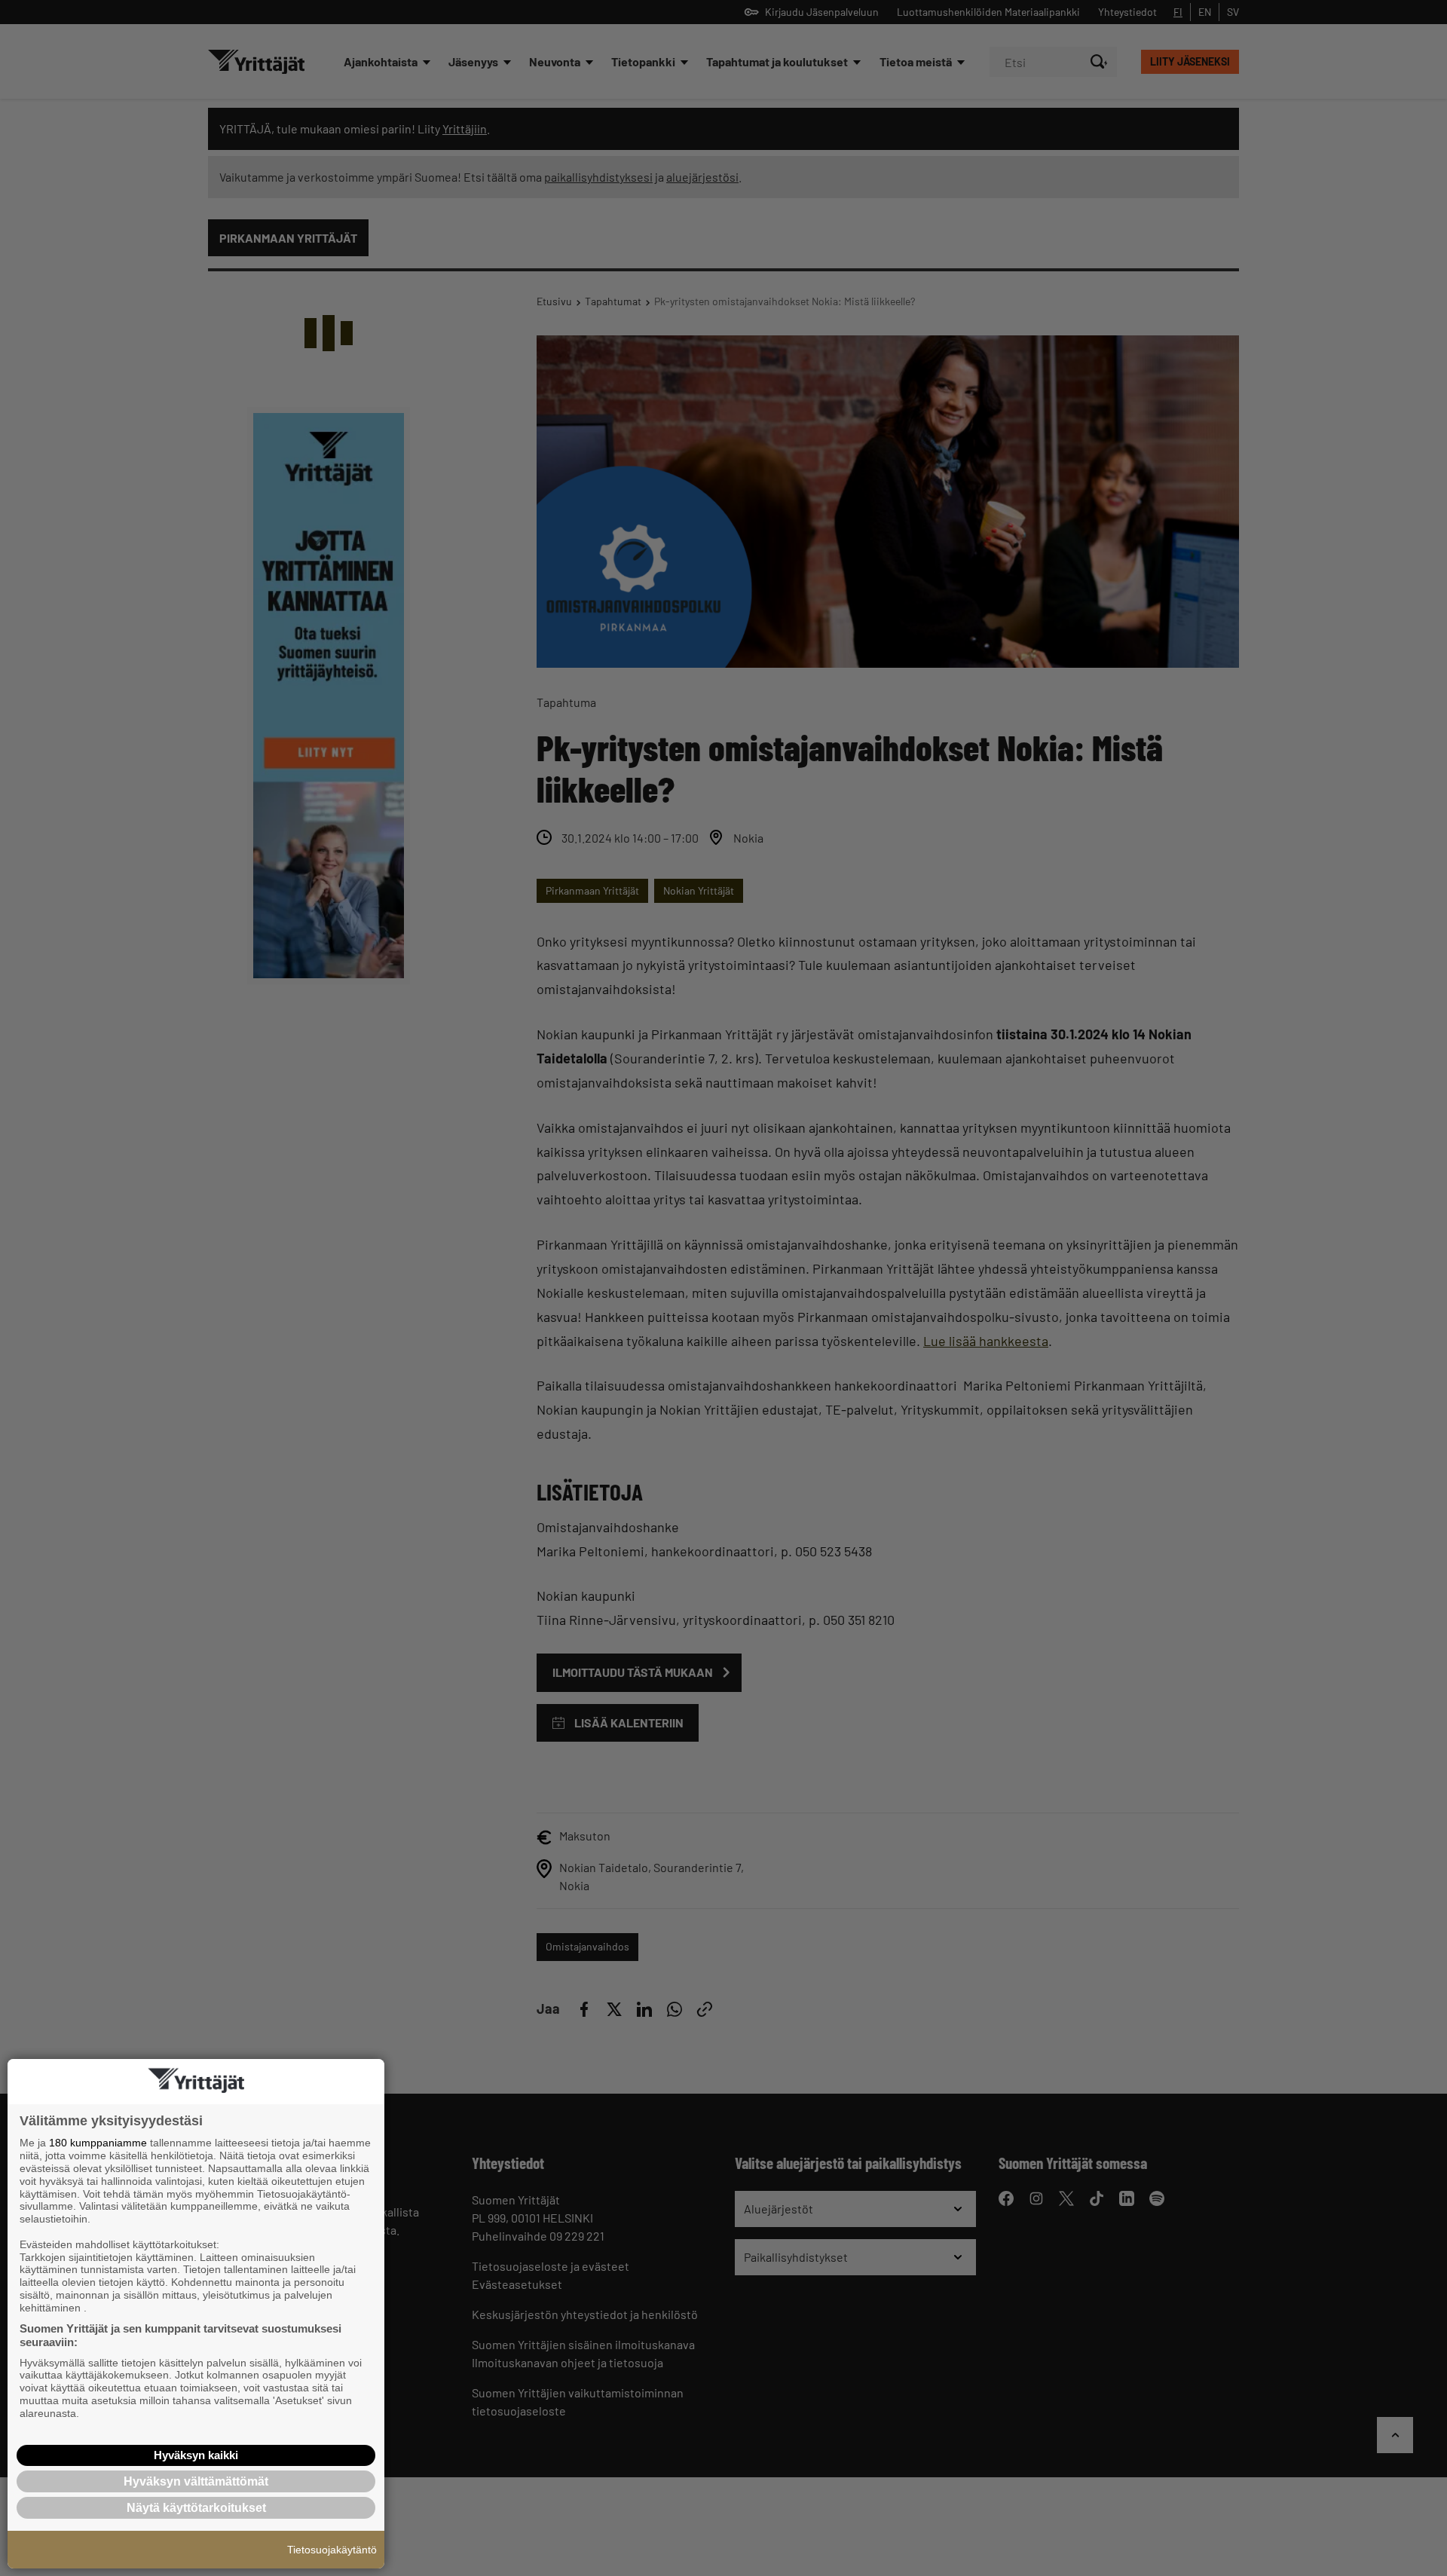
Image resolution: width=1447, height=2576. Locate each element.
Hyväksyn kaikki (196, 2455)
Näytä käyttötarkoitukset (196, 2508)
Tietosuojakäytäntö (332, 2550)
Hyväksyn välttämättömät (196, 2481)
